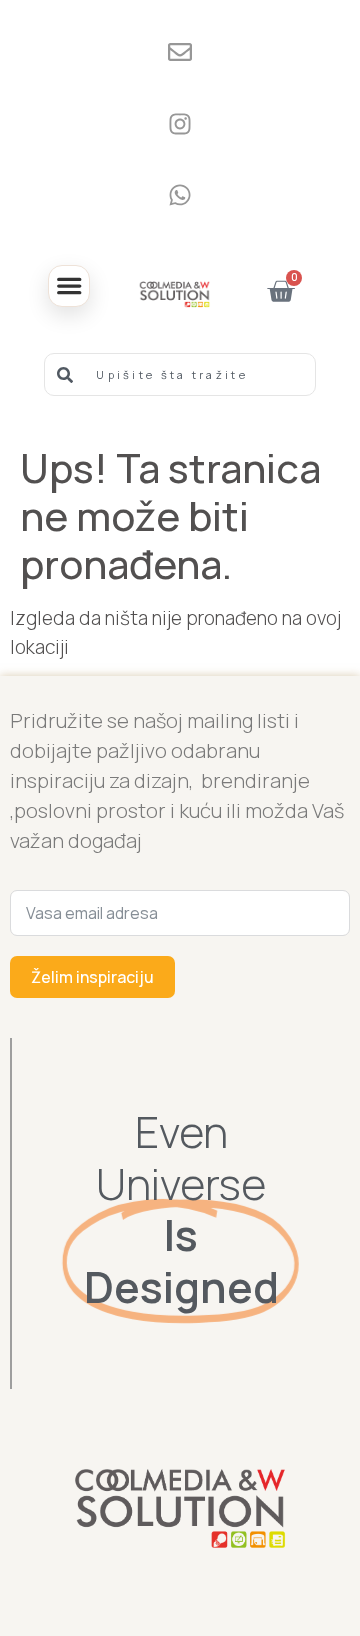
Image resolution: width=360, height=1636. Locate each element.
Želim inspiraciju (92, 977)
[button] (69, 286)
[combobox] (180, 374)
